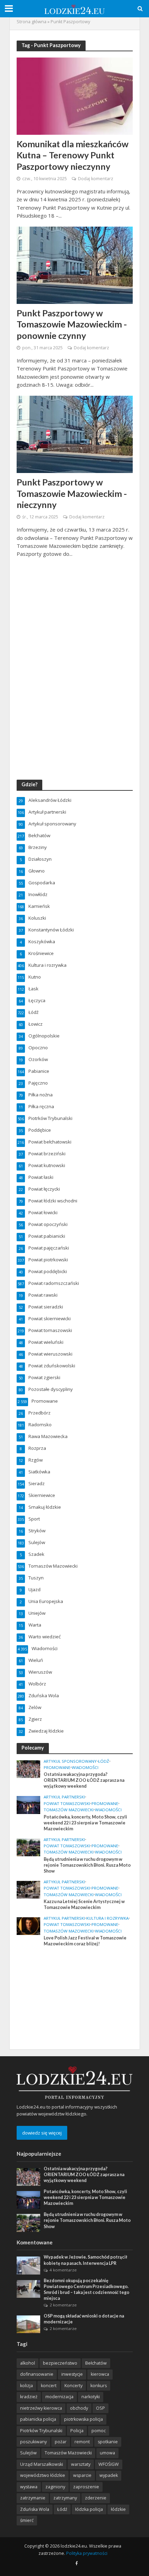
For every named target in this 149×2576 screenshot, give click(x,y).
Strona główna (32, 22)
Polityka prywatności (87, 2553)
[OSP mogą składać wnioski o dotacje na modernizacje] (29, 2324)
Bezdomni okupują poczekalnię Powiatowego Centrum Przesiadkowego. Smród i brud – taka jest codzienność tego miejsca (86, 2289)
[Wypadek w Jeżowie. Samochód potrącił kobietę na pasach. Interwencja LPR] (29, 2265)
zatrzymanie (33, 2498)
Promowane (57, 1768)
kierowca (100, 2374)
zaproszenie (86, 2487)
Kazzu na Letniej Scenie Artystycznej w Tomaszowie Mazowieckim (84, 1904)
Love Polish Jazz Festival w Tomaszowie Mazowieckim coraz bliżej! (85, 1941)
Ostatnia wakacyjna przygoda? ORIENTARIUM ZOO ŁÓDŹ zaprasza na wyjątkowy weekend (84, 1780)
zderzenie (96, 2498)
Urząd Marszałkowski (42, 2464)
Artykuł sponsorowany (70, 1761)
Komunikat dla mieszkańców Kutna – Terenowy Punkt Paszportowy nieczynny (73, 155)
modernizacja (59, 2397)
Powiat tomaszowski (67, 1804)
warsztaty (81, 2464)
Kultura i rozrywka (107, 1918)
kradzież (29, 2397)
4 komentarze (63, 2270)
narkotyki (91, 2397)
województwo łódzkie (43, 2475)
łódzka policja (89, 2509)
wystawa (29, 2487)
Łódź (104, 1761)
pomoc (99, 2431)
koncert (49, 2386)
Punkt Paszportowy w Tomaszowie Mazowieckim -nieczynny (72, 493)
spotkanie (108, 2442)
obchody (79, 2408)
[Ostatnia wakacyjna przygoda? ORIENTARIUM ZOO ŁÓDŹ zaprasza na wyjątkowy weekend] (29, 1769)
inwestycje (72, 2374)
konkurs (99, 2386)
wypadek (109, 2475)
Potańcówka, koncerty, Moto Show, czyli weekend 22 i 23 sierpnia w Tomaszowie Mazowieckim (85, 1823)
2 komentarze (63, 2305)
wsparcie (82, 2475)
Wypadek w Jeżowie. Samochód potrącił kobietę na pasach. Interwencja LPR (85, 2260)
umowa (107, 2453)
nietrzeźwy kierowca (41, 2408)
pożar (61, 2442)
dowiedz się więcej (42, 2133)
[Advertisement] (69, 1997)
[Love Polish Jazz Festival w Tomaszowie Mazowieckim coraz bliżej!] (29, 1926)
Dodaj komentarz (96, 179)
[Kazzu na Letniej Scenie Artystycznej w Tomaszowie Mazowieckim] (29, 1889)
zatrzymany (65, 2498)
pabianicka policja (38, 2419)
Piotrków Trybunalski (41, 2431)
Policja (77, 2431)
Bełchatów (96, 2363)
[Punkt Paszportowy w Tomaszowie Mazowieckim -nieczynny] (75, 434)
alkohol (28, 2363)
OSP (100, 2408)
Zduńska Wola (35, 2509)
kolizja (27, 2386)
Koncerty (73, 2386)
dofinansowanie (37, 2374)
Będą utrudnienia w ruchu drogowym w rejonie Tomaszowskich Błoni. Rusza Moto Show (87, 1865)
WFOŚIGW (109, 2464)
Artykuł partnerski (64, 1797)
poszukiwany (33, 2442)
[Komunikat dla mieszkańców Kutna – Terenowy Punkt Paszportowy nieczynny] (75, 95)
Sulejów (28, 2453)
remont (82, 2442)
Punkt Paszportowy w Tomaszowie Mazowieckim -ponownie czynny (72, 324)
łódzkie (118, 2509)
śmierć (27, 2520)
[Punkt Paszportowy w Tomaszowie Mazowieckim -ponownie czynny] (75, 265)
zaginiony (55, 2487)
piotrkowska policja (84, 2419)
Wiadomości (85, 1768)
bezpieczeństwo (60, 2363)
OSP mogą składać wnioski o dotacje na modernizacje (84, 2319)
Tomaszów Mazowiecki (69, 1810)
